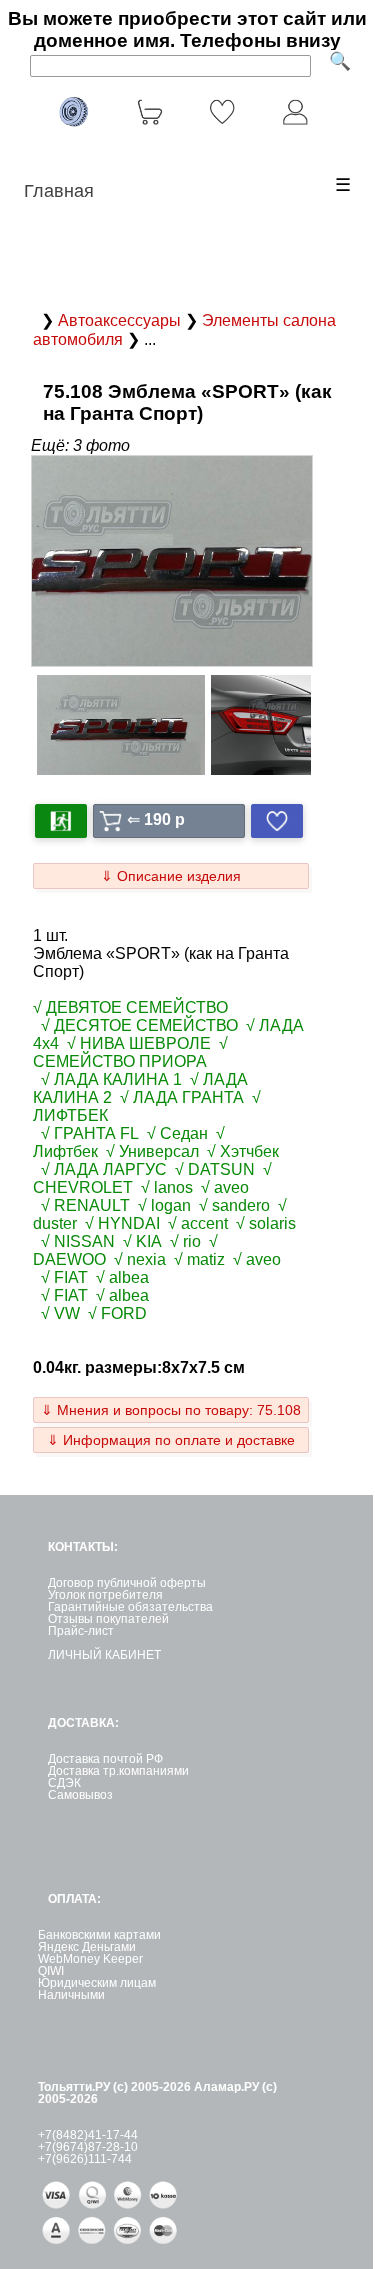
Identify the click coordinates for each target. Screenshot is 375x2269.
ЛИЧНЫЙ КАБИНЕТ (104, 1655)
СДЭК (64, 1783)
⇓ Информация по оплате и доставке (171, 1440)
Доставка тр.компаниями (118, 1771)
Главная (59, 191)
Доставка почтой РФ (105, 1759)
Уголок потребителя (105, 1595)
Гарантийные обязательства (130, 1607)
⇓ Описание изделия (171, 876)
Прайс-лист (81, 1631)
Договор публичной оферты (127, 1583)
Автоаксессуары (121, 320)
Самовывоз (80, 1795)
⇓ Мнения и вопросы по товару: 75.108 (171, 1410)
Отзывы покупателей (108, 1619)
